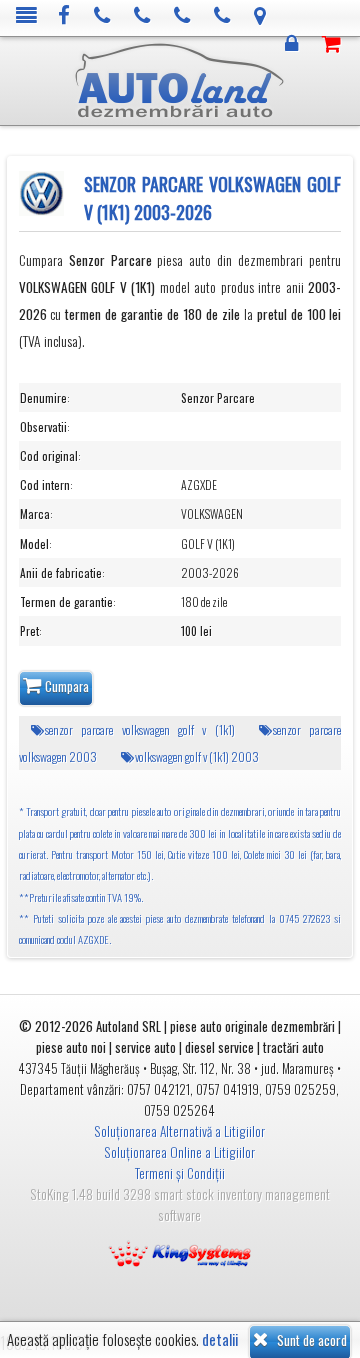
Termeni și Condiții (180, 1173)
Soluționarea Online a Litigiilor (179, 1152)
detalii (220, 1339)
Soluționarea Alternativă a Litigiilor (179, 1131)
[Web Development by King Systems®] (180, 1252)
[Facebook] (64, 16)
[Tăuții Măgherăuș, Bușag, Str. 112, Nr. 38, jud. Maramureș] (260, 16)
